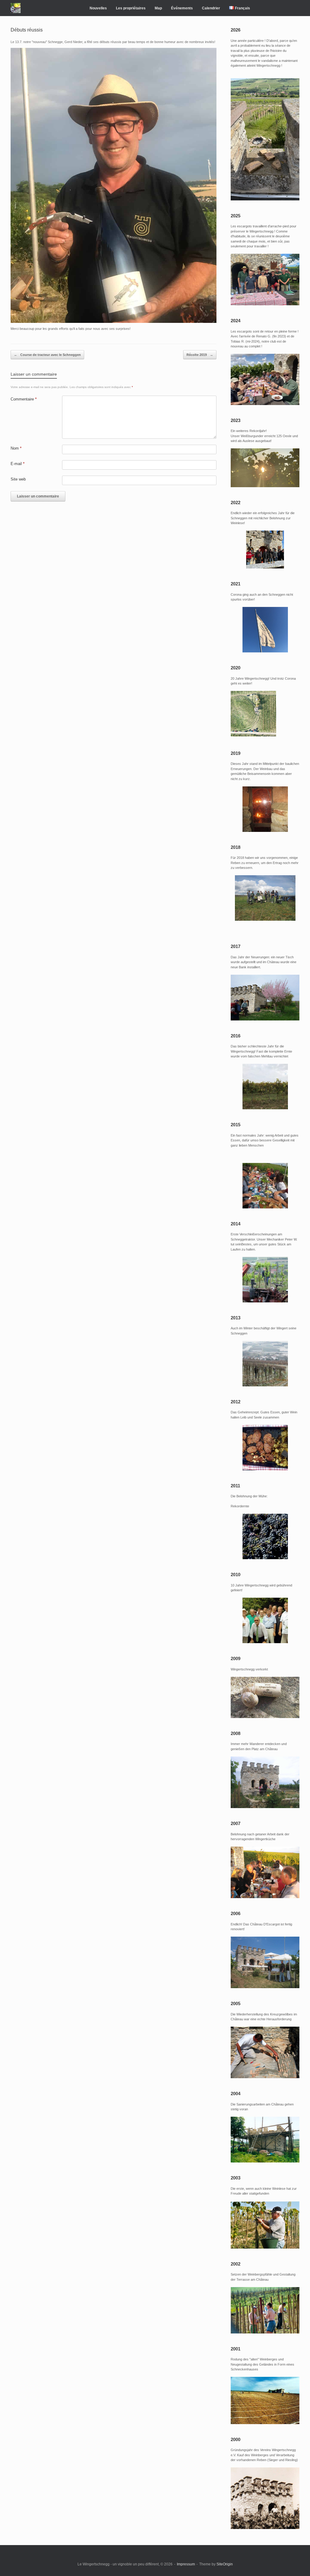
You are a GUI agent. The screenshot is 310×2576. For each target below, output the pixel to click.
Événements (182, 8)
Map (158, 8)
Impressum (186, 2564)
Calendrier (211, 8)
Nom (16, 448)
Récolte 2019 (200, 355)
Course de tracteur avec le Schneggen (47, 355)
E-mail (18, 464)
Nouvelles (98, 8)
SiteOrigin (225, 2564)
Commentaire (24, 399)
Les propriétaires (131, 8)
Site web (18, 479)
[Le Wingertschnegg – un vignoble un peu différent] (16, 8)
